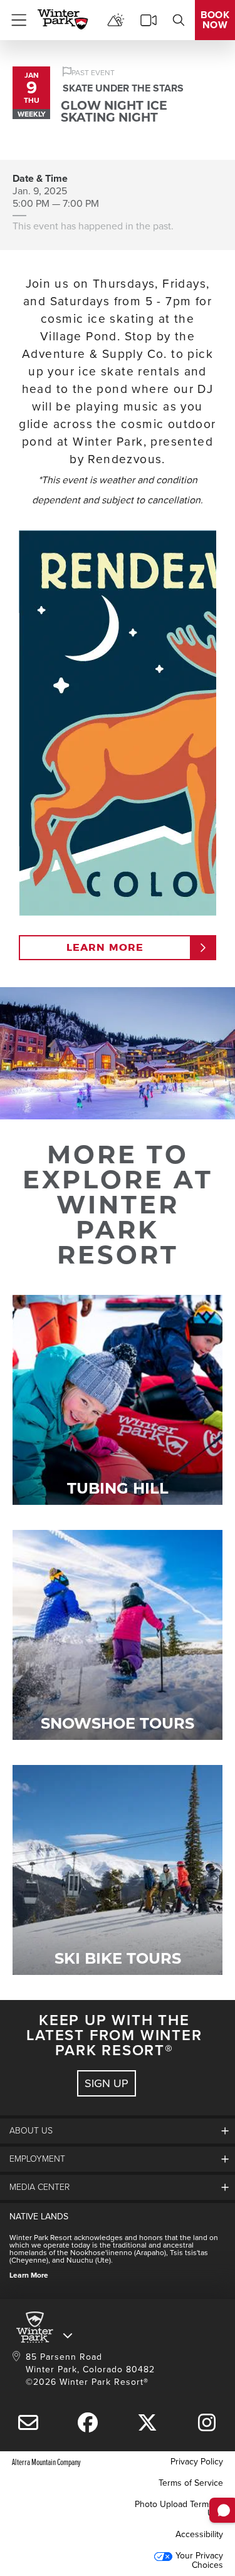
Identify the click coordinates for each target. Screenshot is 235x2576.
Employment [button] (37, 2159)
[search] (179, 20)
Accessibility (199, 2534)
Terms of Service (191, 2483)
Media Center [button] (39, 2187)
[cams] (149, 20)
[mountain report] (116, 20)
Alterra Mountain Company (46, 2462)
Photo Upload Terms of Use (179, 2509)
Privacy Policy (197, 2462)
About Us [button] (31, 2131)
